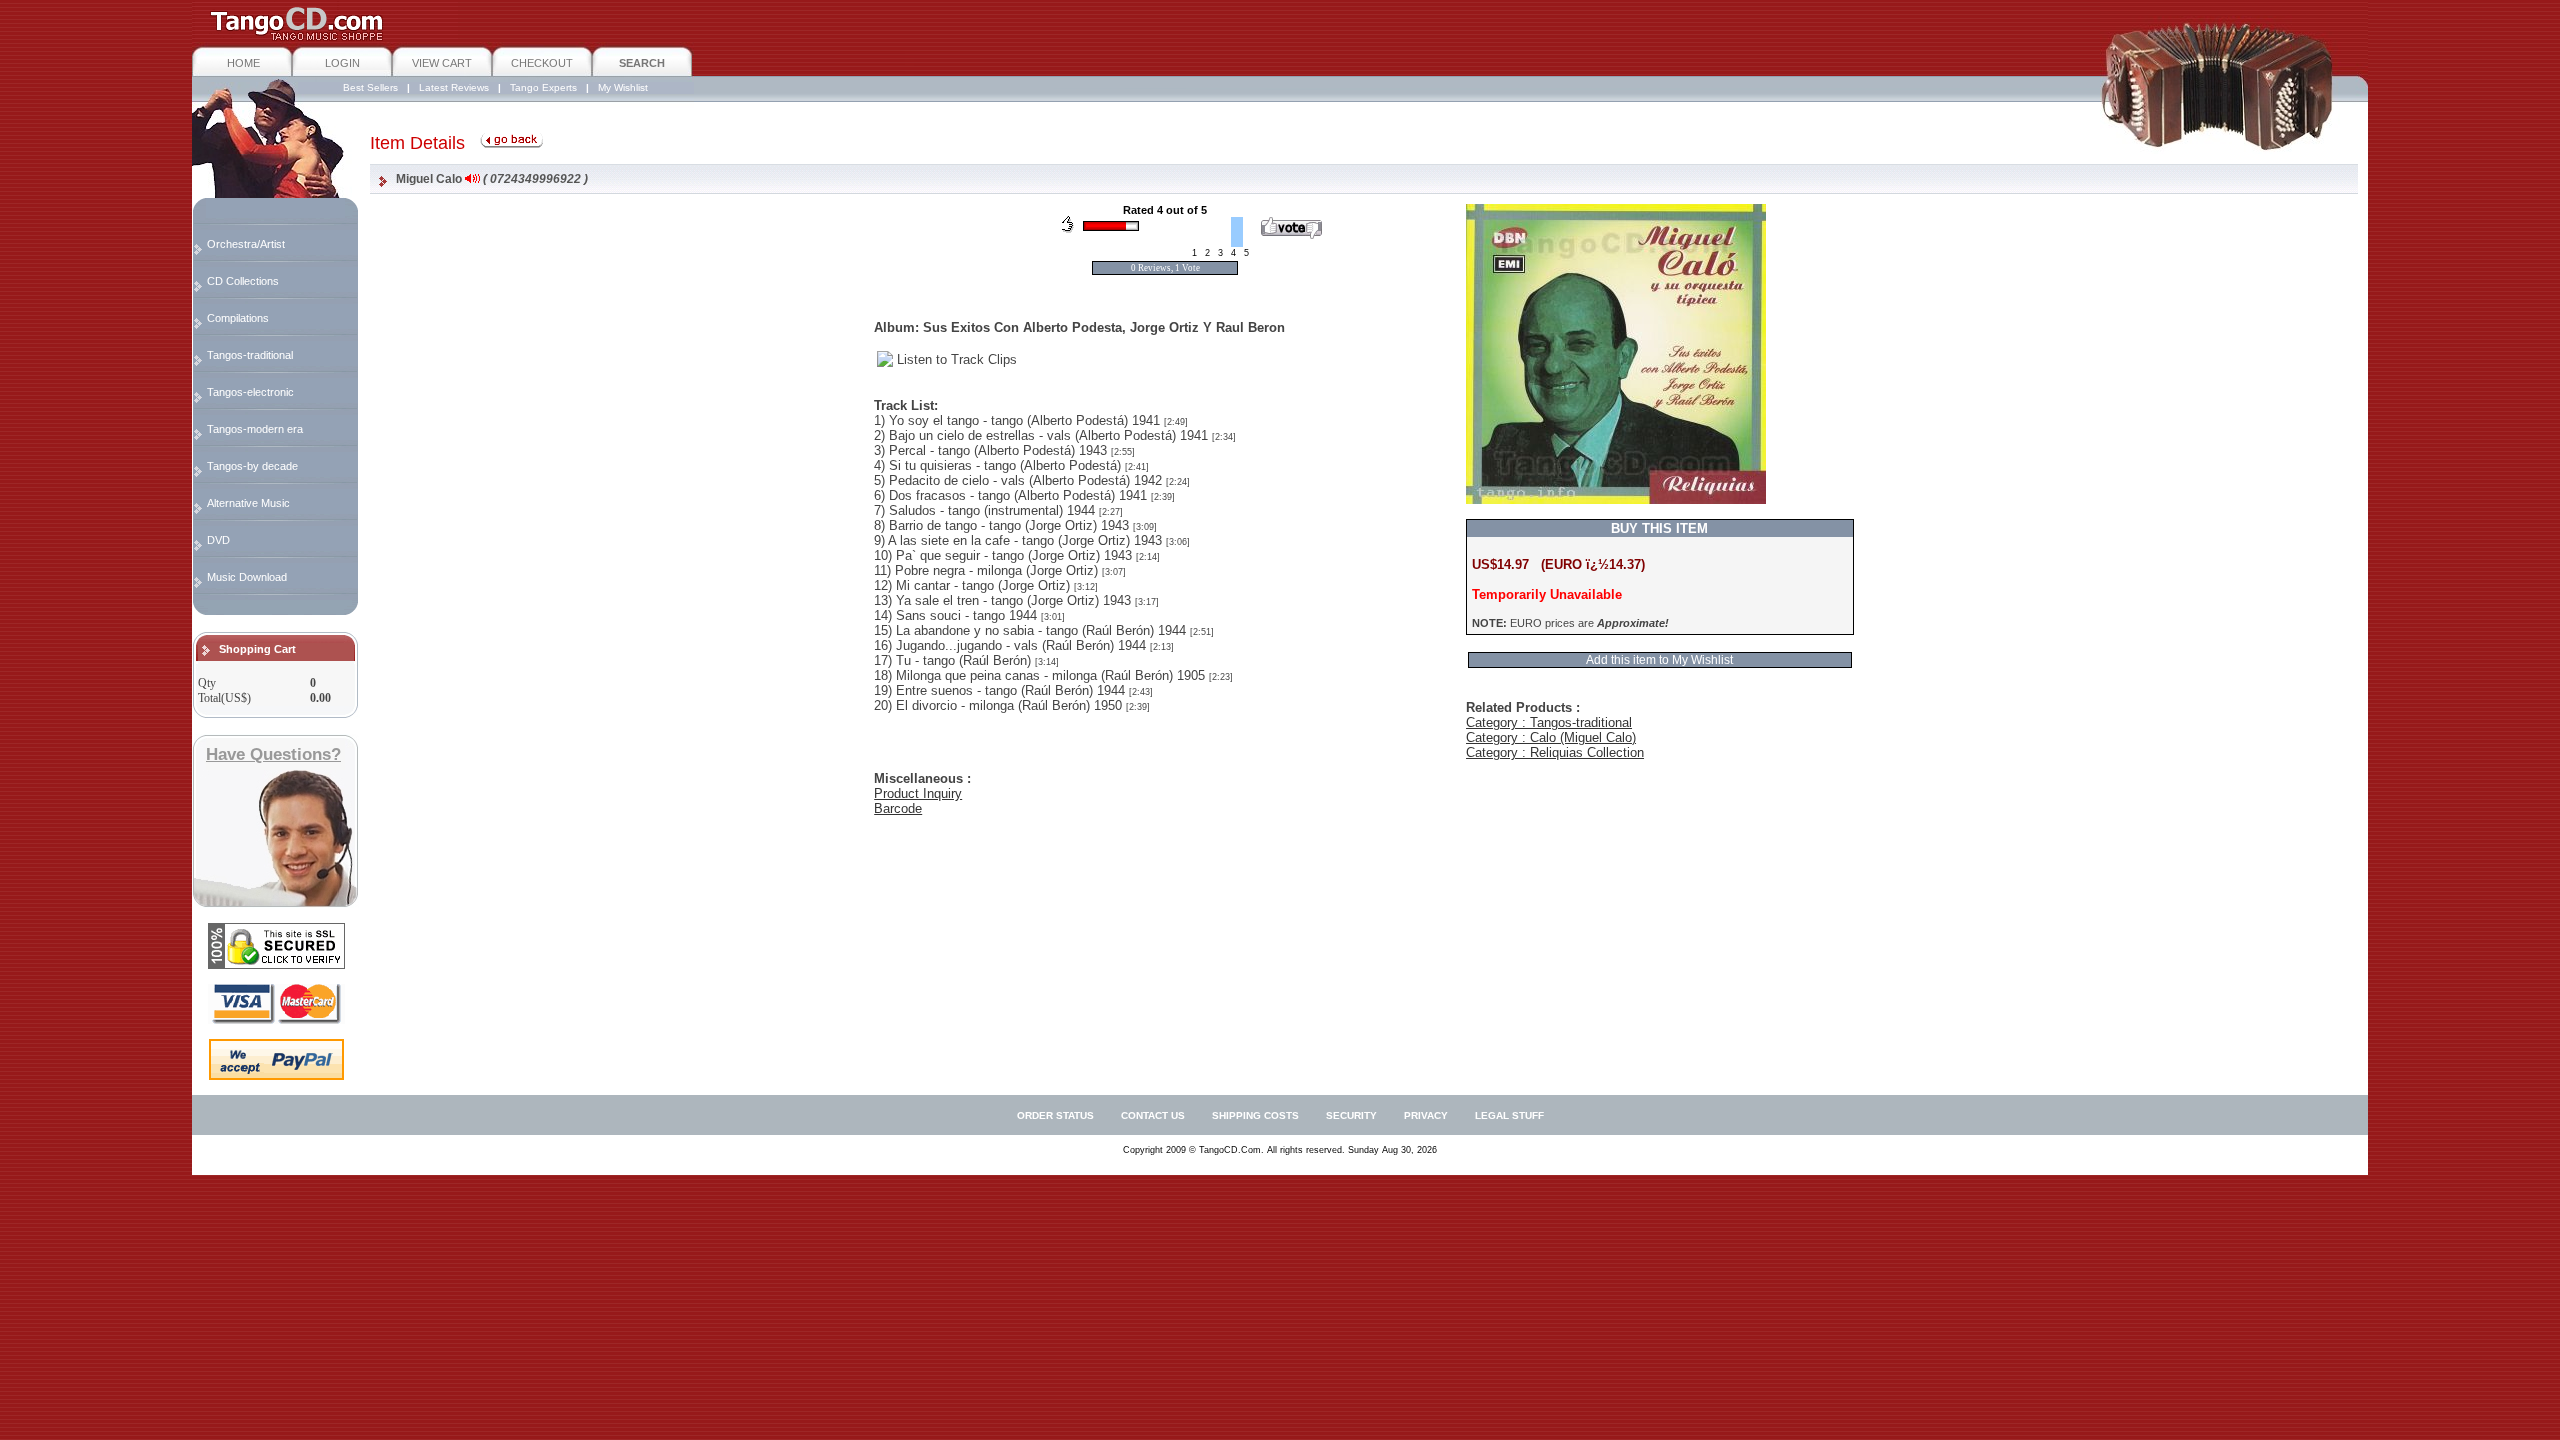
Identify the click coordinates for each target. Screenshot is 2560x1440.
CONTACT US (1153, 1115)
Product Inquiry (918, 793)
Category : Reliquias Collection (1555, 752)
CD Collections (243, 281)
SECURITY (1351, 1115)
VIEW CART (442, 63)
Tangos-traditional (250, 355)
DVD (218, 540)
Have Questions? (273, 754)
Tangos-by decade (252, 466)
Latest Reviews (454, 87)
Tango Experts (543, 87)
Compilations (238, 318)
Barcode (898, 808)
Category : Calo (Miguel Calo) (1551, 737)
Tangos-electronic (250, 392)
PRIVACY (1426, 1115)
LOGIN (342, 63)
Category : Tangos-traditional (1549, 722)
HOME (243, 63)
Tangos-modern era (255, 429)
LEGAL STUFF (1509, 1115)
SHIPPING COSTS (1255, 1115)
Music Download (247, 577)
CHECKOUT (542, 63)
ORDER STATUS (1055, 1115)
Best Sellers (370, 87)
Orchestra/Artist (246, 244)
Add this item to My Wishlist (1659, 660)
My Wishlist (623, 87)
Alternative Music (248, 503)
